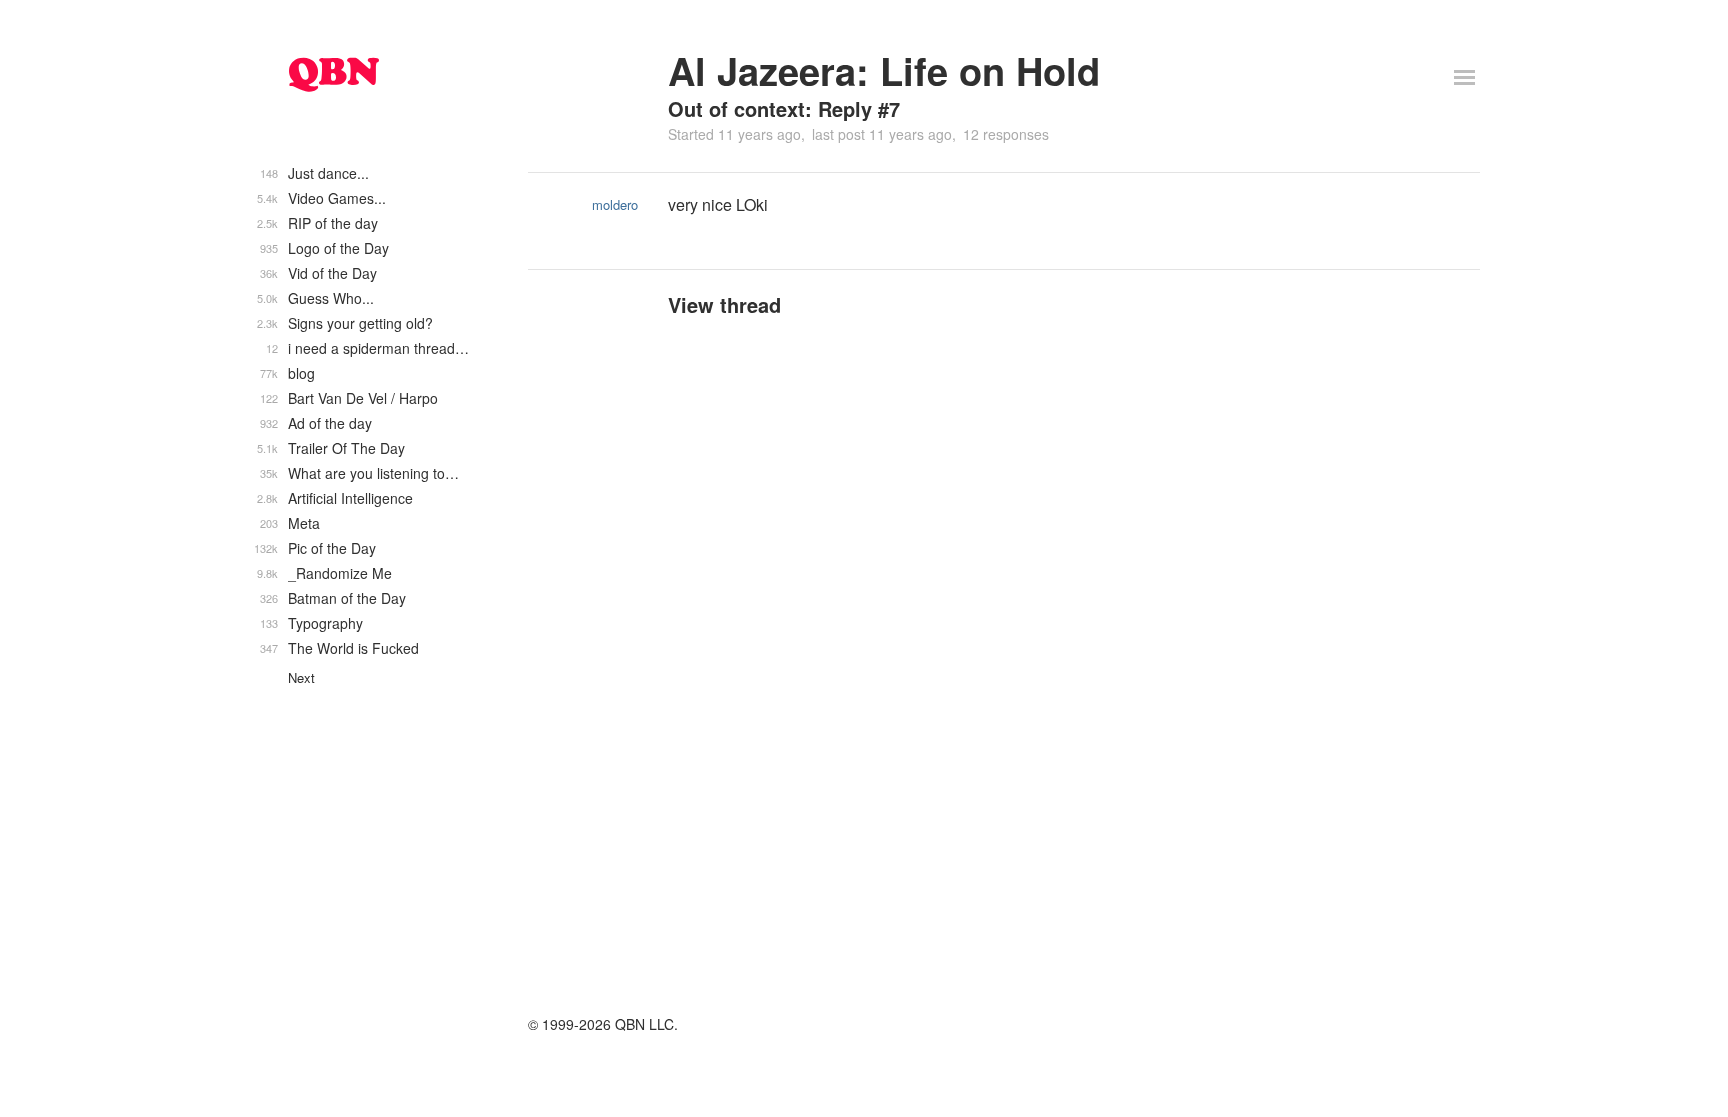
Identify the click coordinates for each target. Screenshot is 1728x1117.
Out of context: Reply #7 (784, 108)
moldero (615, 204)
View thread (724, 304)
